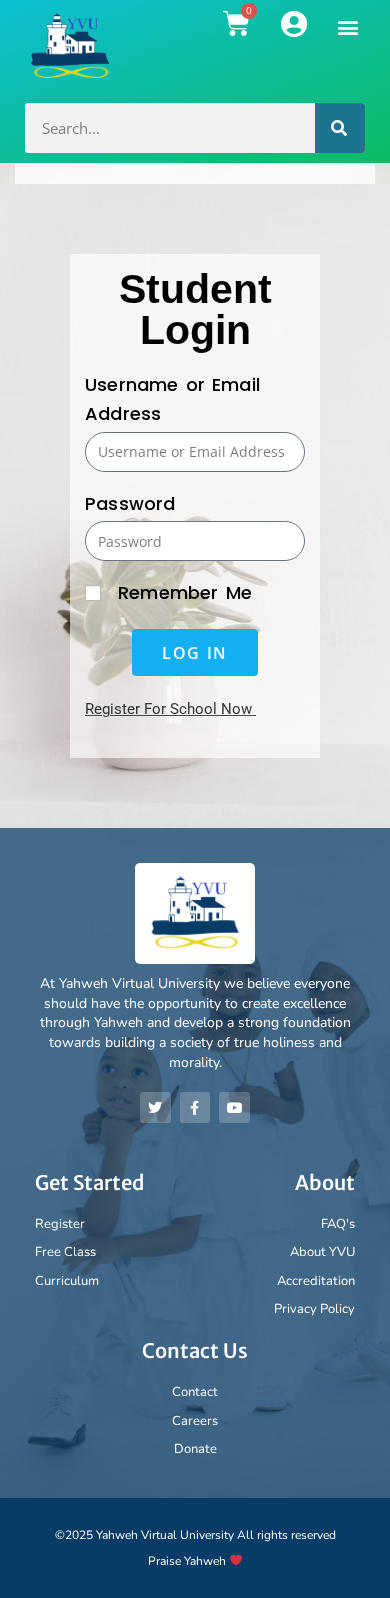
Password (130, 503)
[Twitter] (155, 1107)
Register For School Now (168, 709)
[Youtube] (234, 1107)
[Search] (340, 128)
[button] (348, 26)
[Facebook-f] (195, 1107)
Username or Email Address (172, 399)
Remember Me (181, 592)
